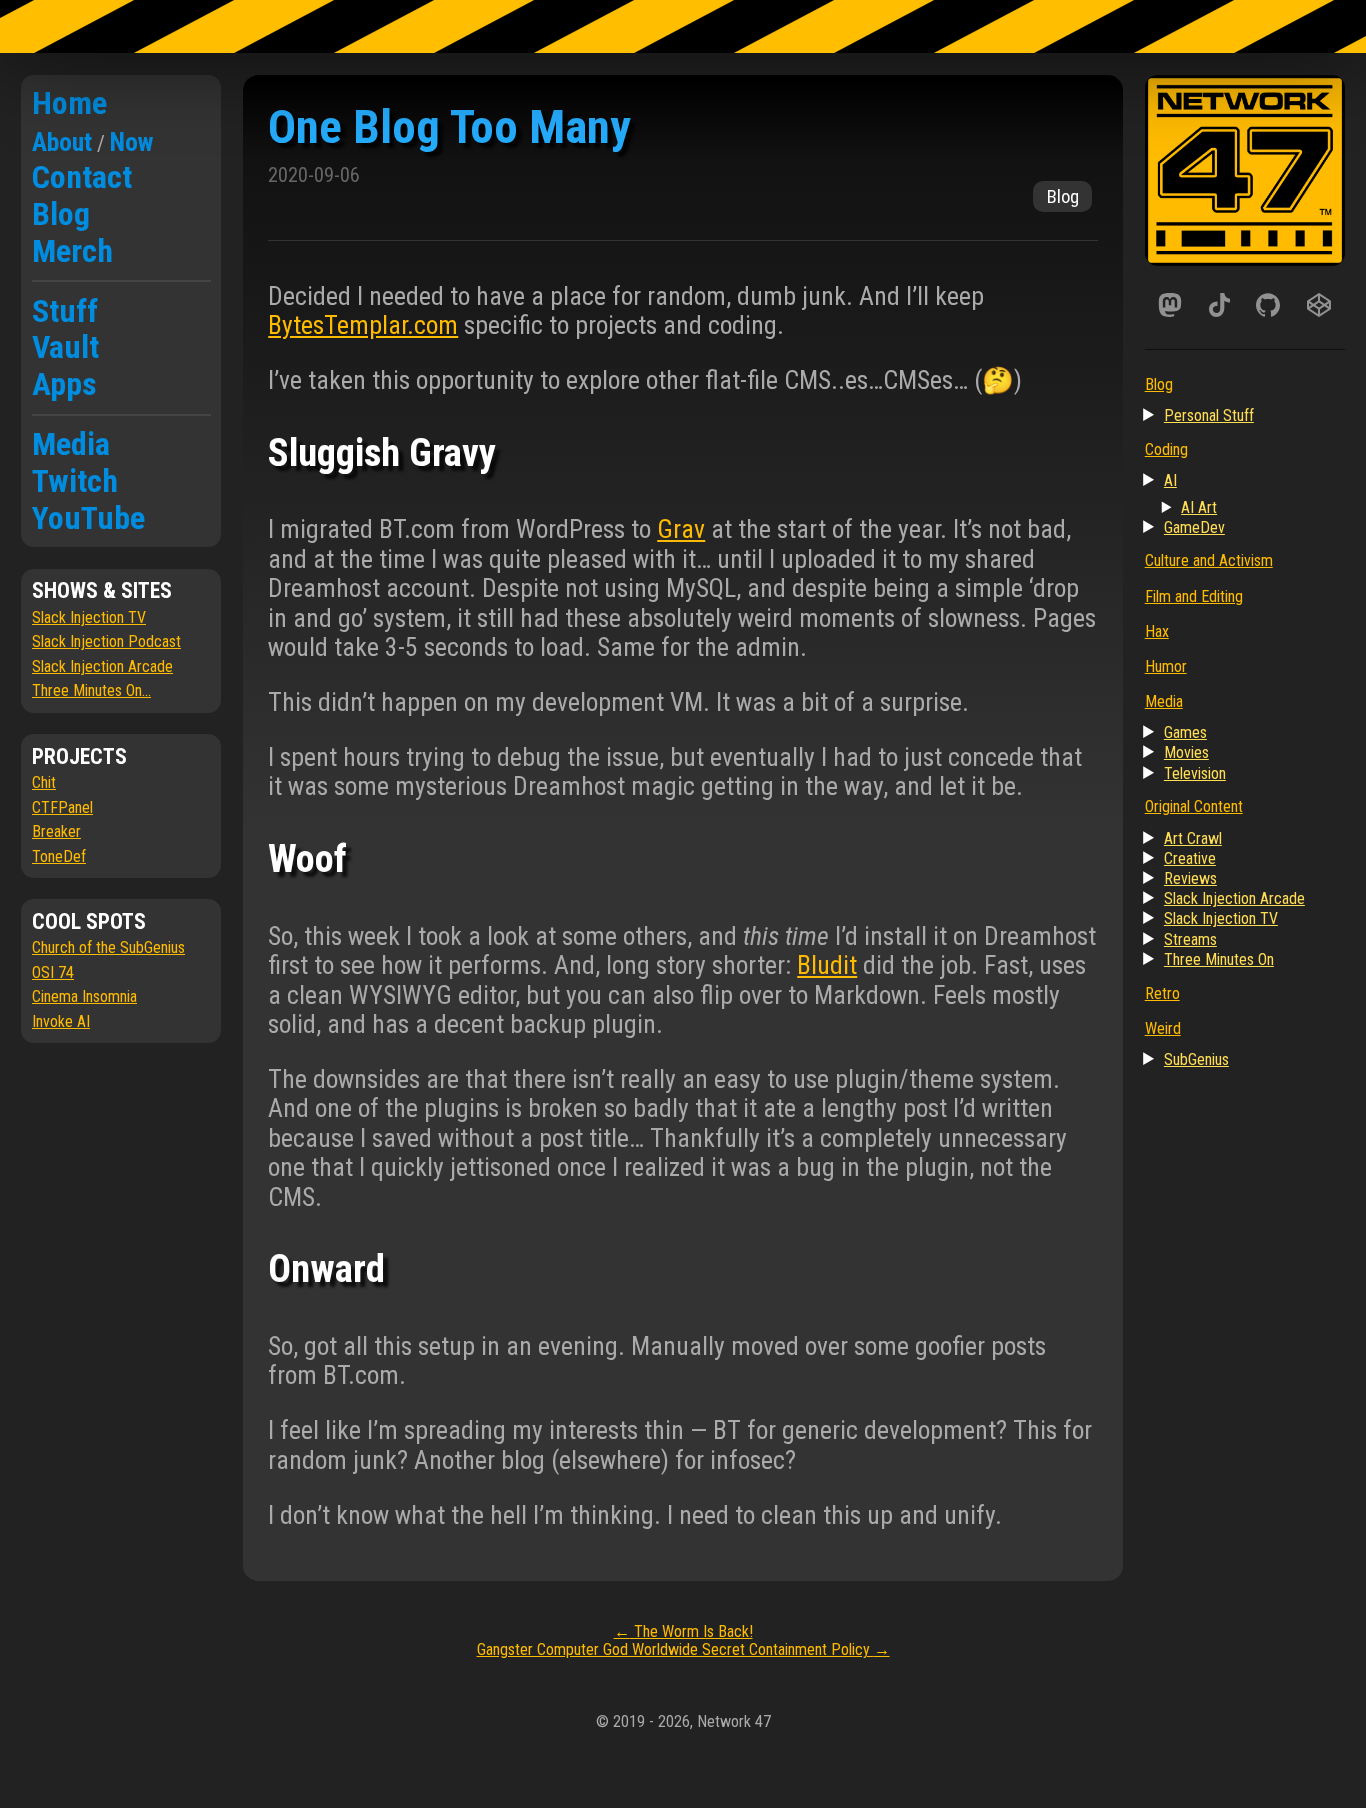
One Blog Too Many (449, 126)
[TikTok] (1219, 305)
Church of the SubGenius (108, 947)
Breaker (56, 831)
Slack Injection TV (89, 617)
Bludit (827, 965)
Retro (1162, 993)
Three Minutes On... (91, 690)
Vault (65, 347)
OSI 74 (53, 972)
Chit (44, 782)
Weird (1163, 1028)
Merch (72, 251)
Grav (681, 529)
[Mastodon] (1170, 305)
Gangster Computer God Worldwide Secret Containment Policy (683, 1649)
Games (1185, 732)
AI (1170, 480)
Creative (1190, 858)
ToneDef (59, 856)
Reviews (1190, 878)
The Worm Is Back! (683, 1631)
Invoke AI (61, 1021)
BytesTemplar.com (363, 325)
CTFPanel (62, 807)
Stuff (65, 311)
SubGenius (1196, 1059)
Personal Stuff (1209, 415)
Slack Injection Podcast (106, 641)
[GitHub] (1268, 305)
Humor (1166, 666)
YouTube (88, 518)
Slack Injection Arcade (102, 666)
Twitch (75, 481)
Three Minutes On (1219, 959)
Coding (1166, 449)
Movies (1186, 752)
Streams (1190, 939)
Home (69, 103)
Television (1195, 773)
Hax (1157, 631)
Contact (82, 177)
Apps (64, 384)
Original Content (1194, 806)
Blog (61, 214)
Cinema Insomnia (84, 996)
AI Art (1199, 507)
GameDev (1194, 527)
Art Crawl (1193, 838)
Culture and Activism (1209, 560)
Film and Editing (1194, 596)
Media (71, 444)
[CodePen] (1319, 305)
